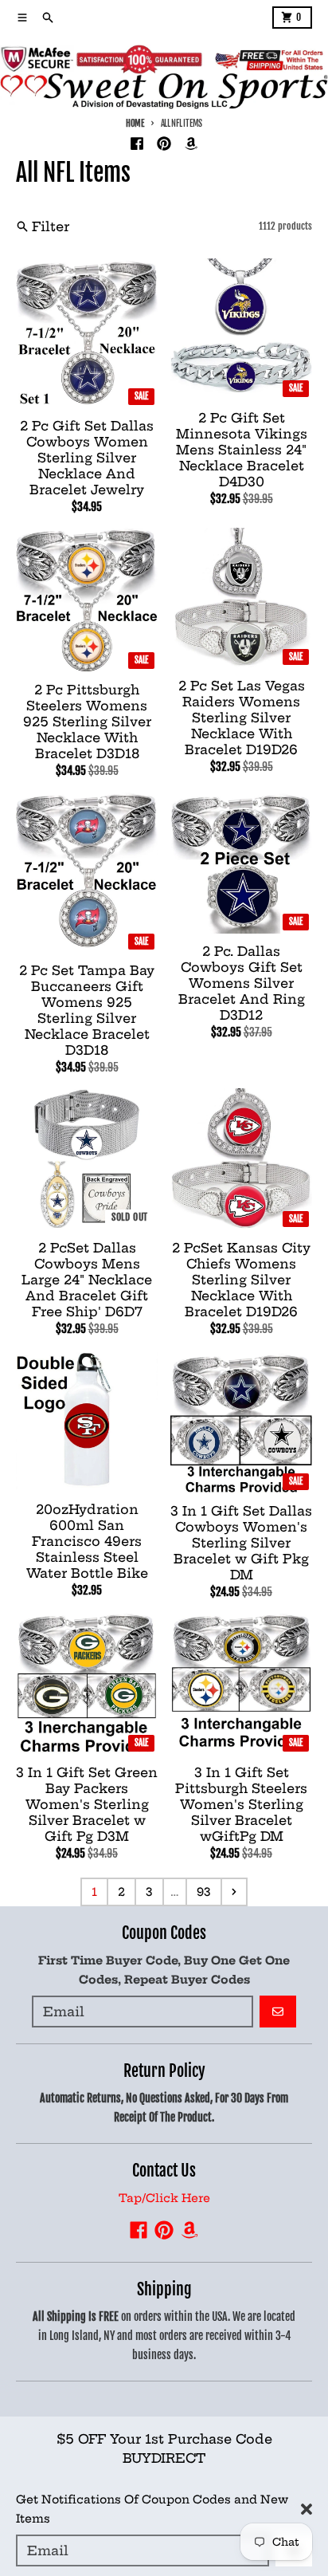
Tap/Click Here (164, 2198)
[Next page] (234, 1892)
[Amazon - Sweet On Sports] (191, 144)
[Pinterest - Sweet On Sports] (164, 144)
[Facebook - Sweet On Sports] (137, 144)
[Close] (307, 2509)
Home (135, 124)
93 (204, 1892)
